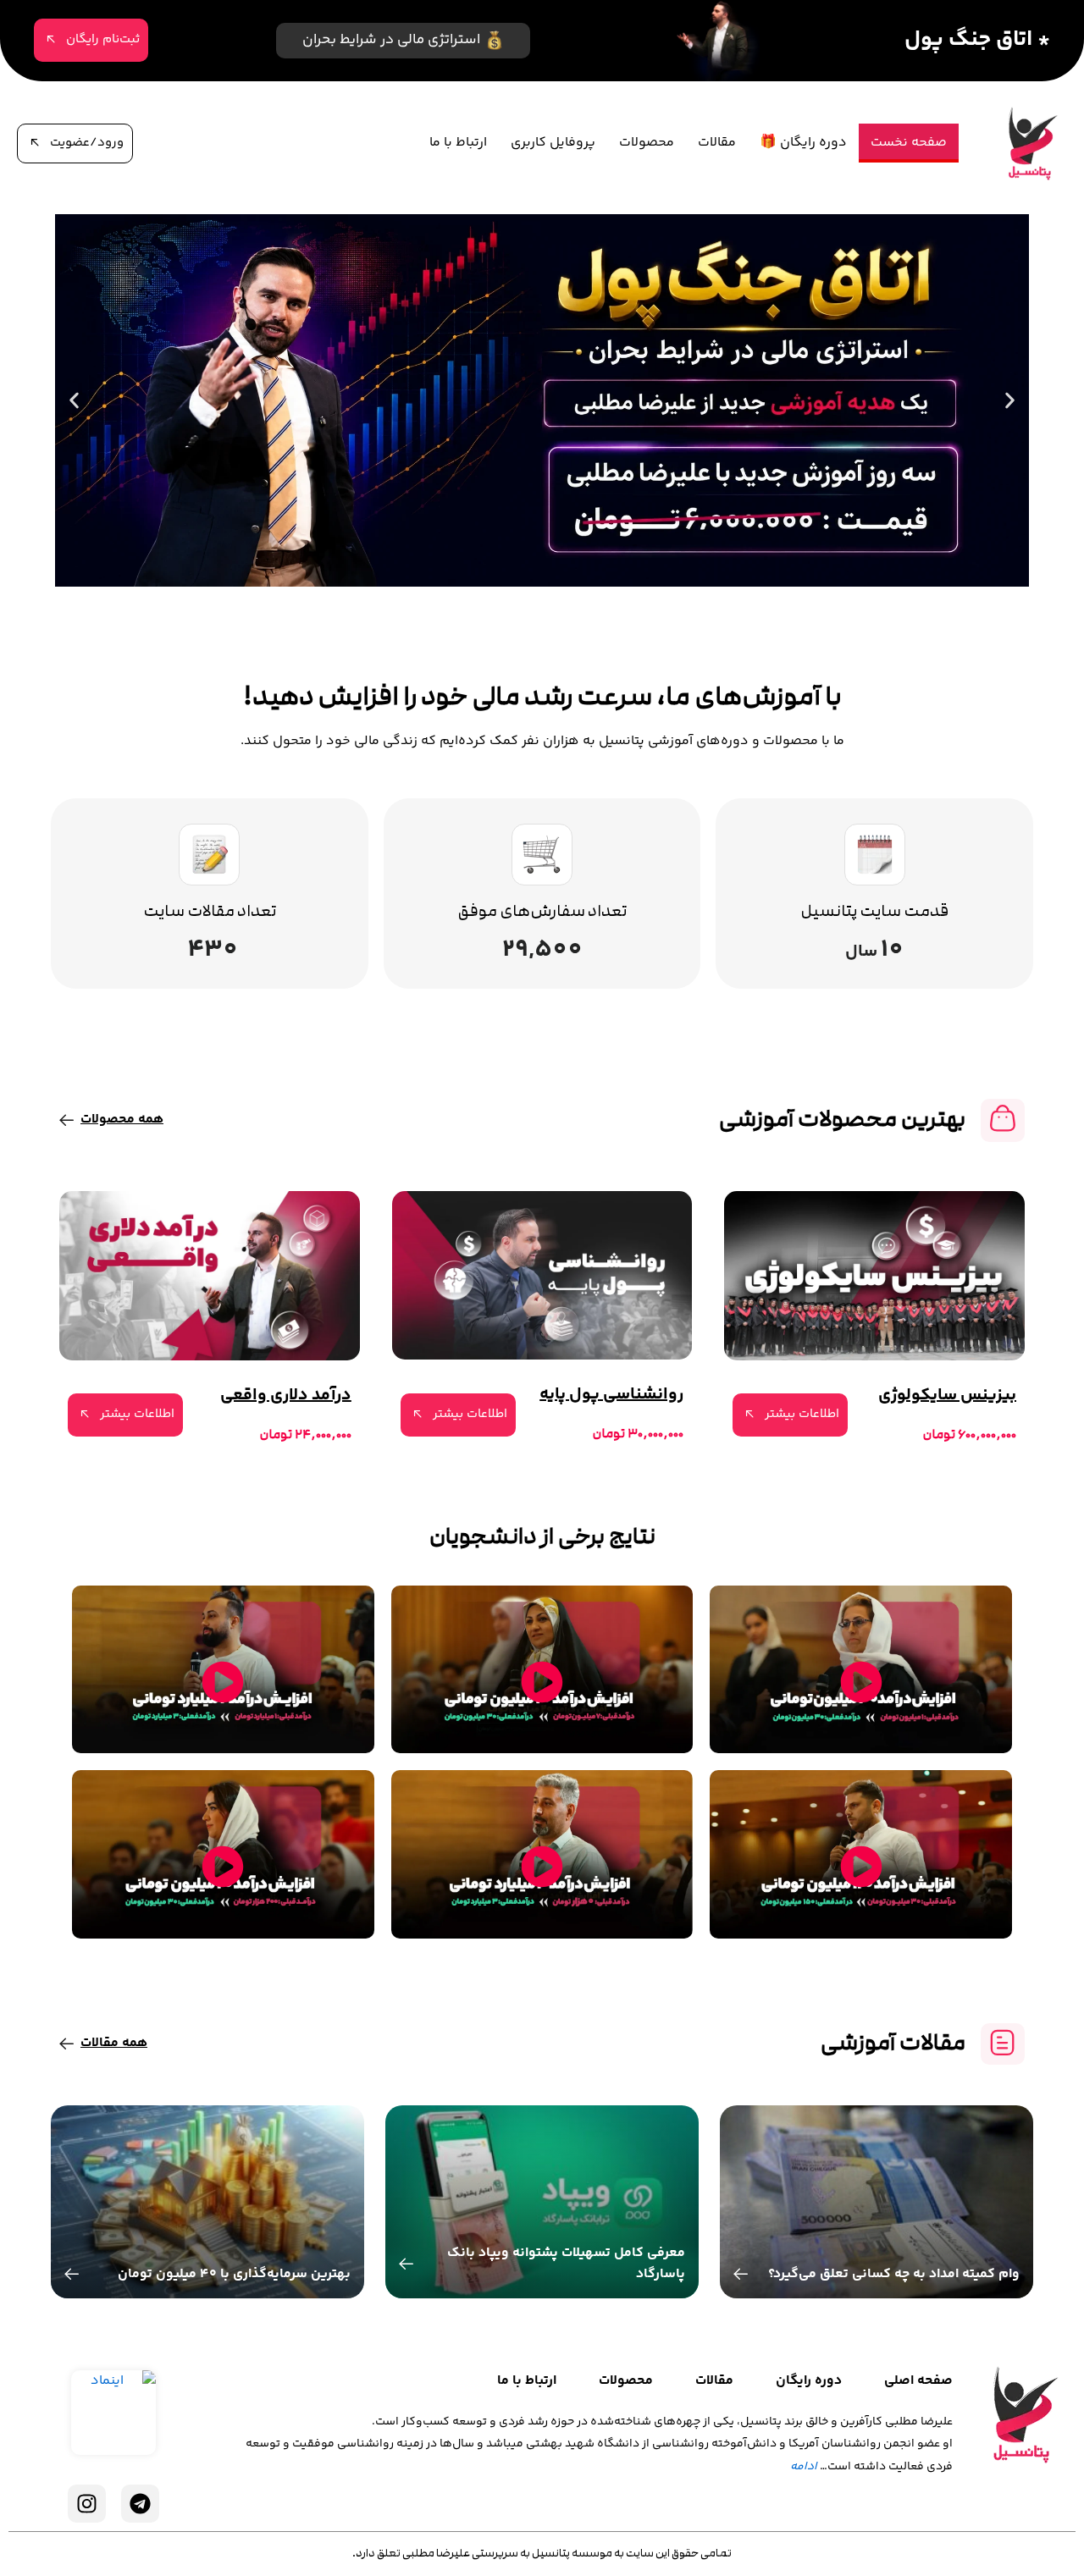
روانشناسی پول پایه (611, 1395)
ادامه (804, 2467)
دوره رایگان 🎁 (803, 143)
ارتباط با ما (458, 143)
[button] (1010, 401)
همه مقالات (114, 2043)
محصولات (647, 143)
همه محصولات (122, 1120)
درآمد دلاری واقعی (286, 1396)
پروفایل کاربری (553, 143)
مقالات (717, 143)
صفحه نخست (909, 143)
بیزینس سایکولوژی (947, 1396)
